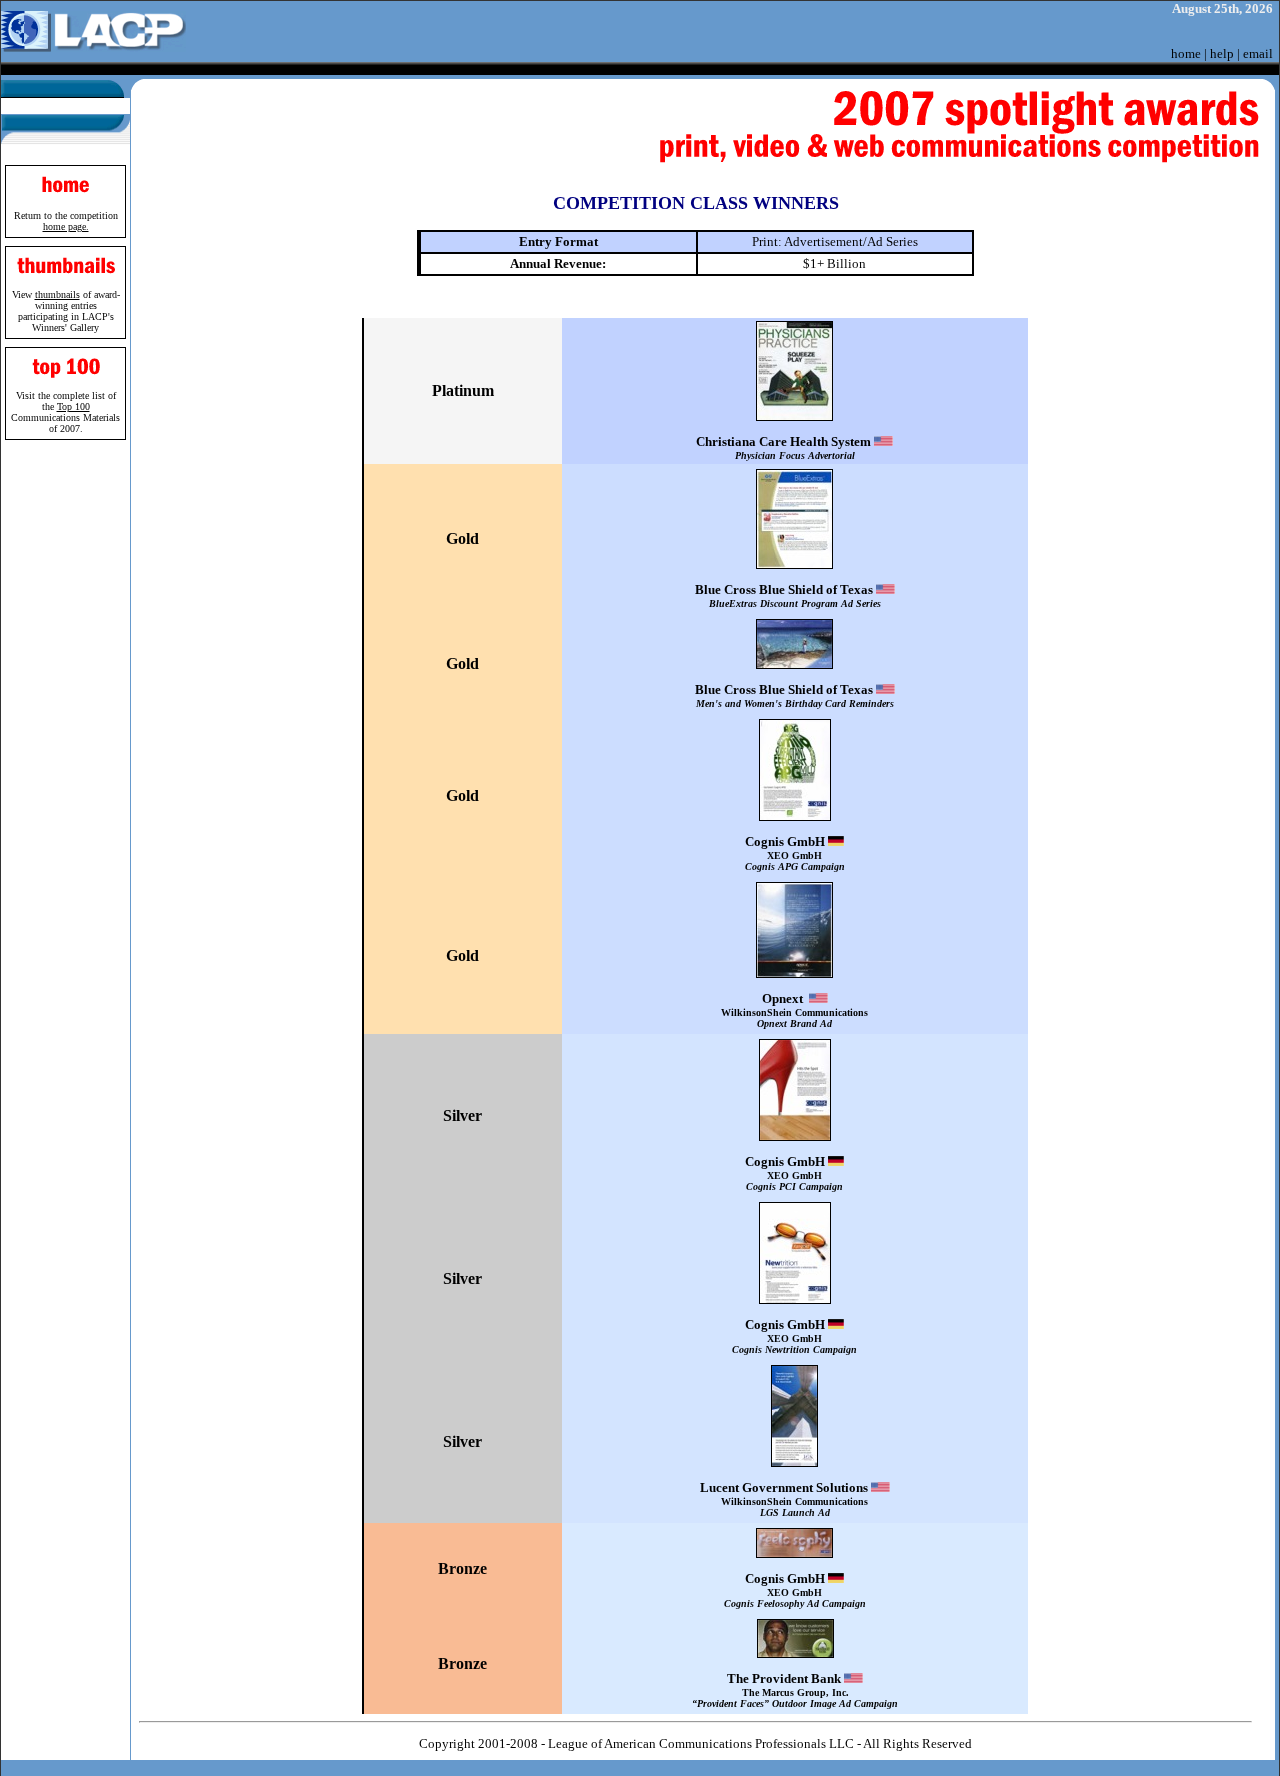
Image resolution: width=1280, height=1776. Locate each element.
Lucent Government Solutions (785, 1499)
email (1258, 53)
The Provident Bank (795, 1690)
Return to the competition (66, 221)
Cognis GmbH (795, 853)
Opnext (794, 1010)
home (1186, 53)
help (1222, 53)
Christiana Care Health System (785, 447)
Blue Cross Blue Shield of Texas (788, 595)
